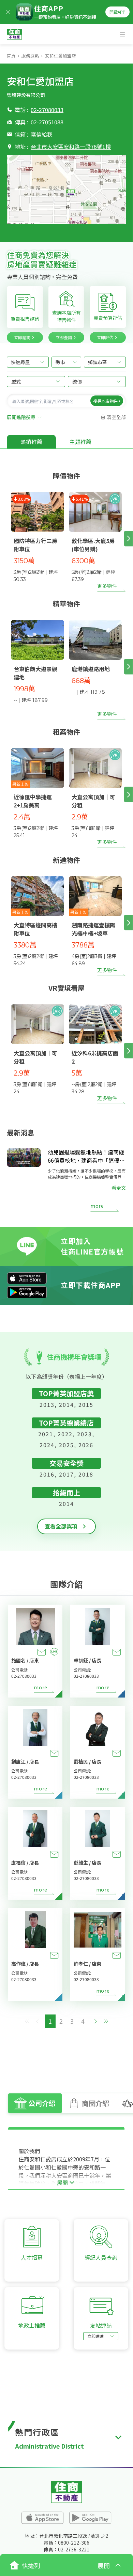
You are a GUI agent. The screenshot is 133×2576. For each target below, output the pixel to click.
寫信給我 (42, 134)
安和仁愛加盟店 (61, 56)
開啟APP (117, 12)
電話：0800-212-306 (66, 2543)
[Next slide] (128, 538)
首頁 (11, 56)
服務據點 (30, 56)
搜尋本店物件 (105, 400)
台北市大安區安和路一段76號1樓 (71, 147)
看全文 (119, 1188)
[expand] (118, 2437)
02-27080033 (47, 110)
